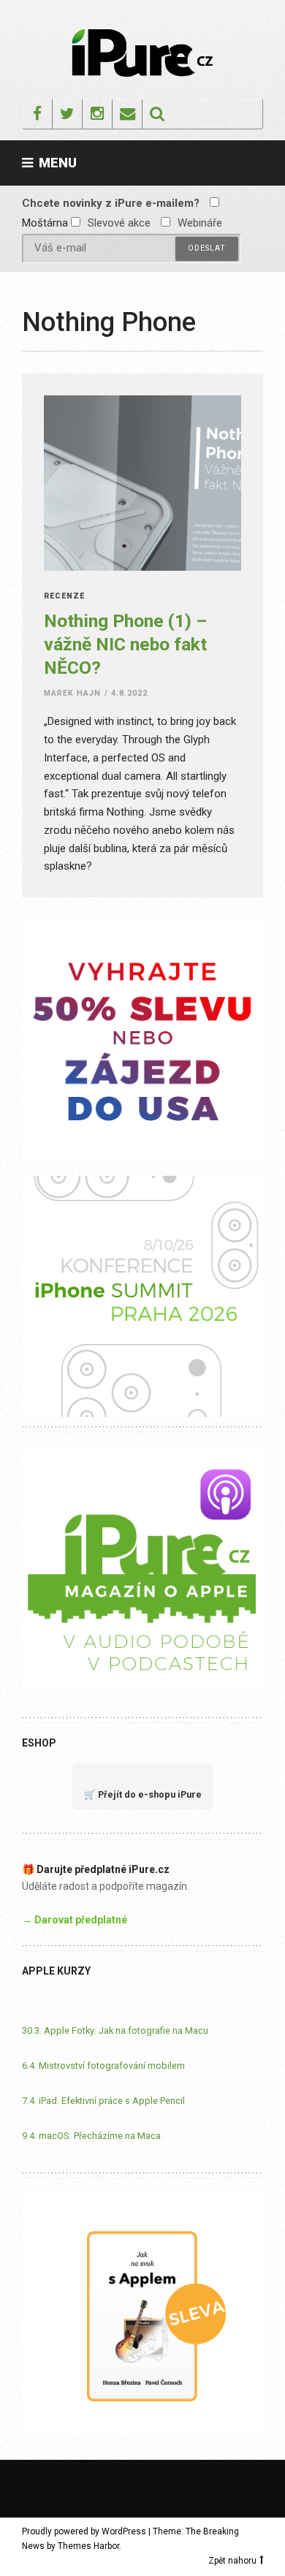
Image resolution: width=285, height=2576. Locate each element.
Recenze (64, 597)
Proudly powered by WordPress (84, 2531)
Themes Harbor (88, 2546)
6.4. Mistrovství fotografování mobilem (103, 2066)
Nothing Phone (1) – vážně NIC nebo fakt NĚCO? (125, 644)
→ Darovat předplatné (75, 1920)
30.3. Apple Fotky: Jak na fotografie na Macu (115, 2030)
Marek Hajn (73, 693)
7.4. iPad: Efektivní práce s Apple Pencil (103, 2101)
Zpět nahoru (232, 2561)
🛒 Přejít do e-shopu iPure (143, 1794)
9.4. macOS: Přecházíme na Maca (91, 2136)
